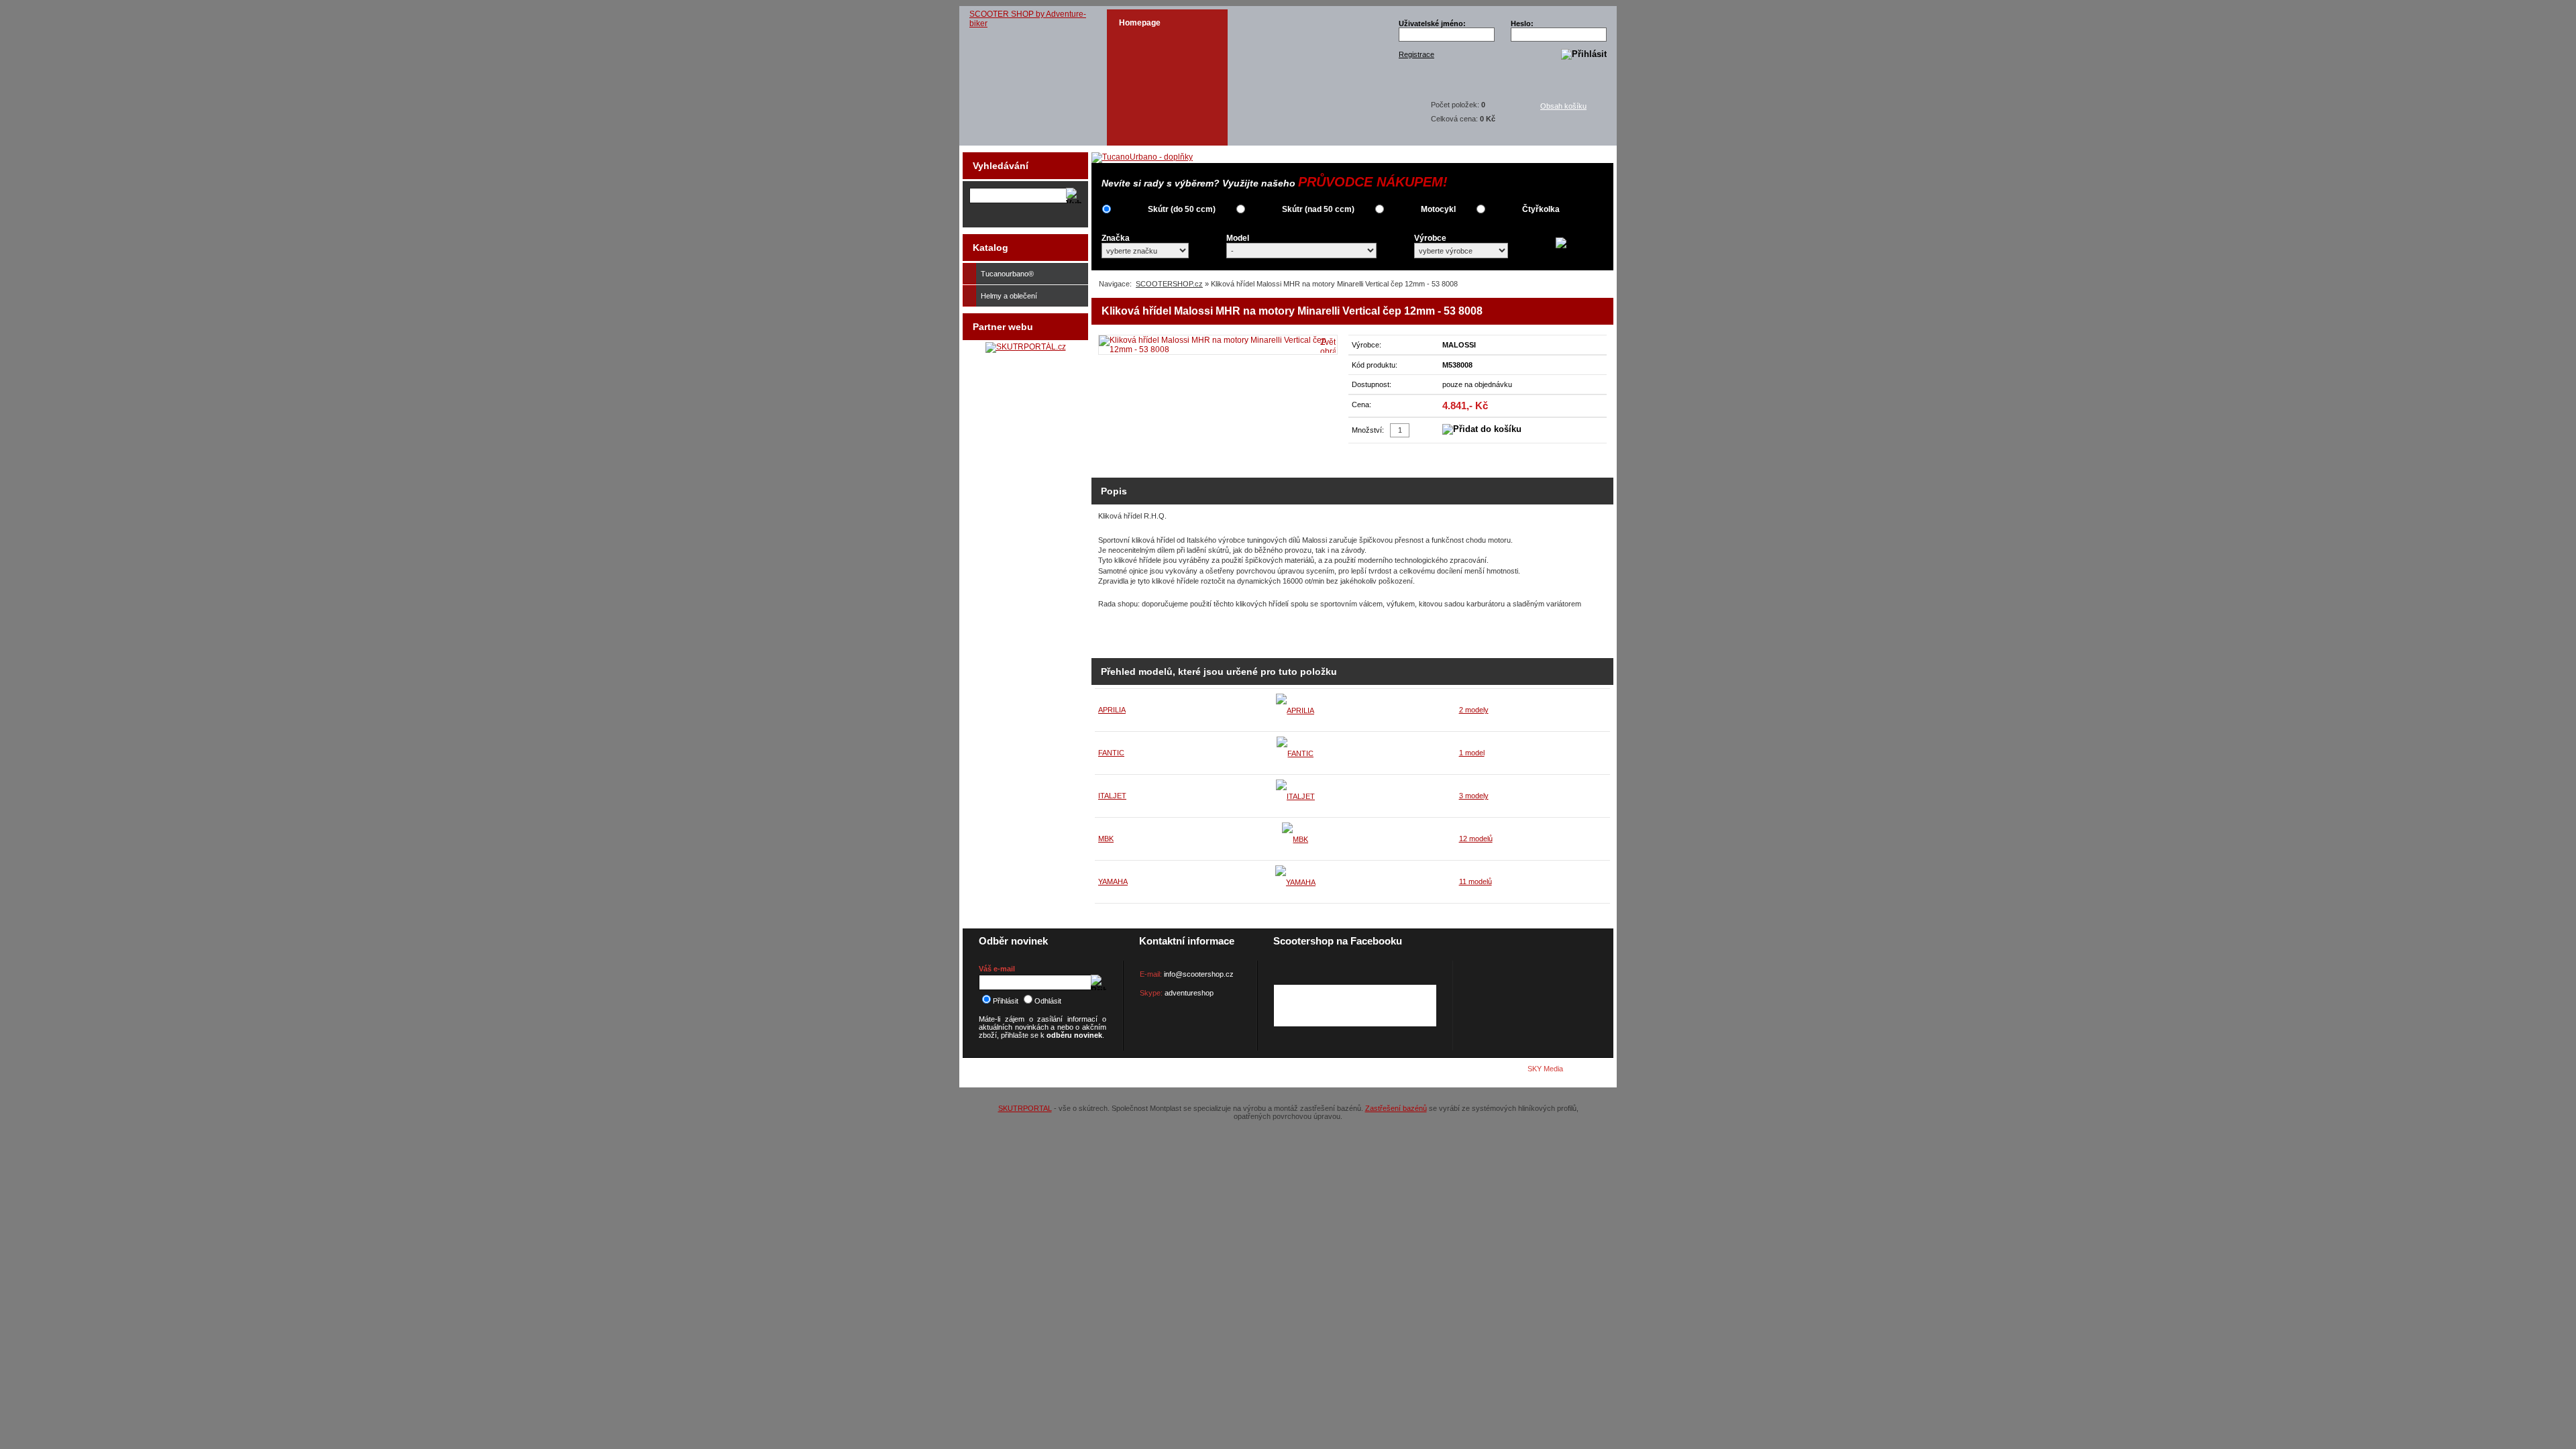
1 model (1472, 753)
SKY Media (1545, 1069)
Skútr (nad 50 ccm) (1318, 209)
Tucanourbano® (1007, 274)
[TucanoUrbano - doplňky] (1142, 157)
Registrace (1416, 54)
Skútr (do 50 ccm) (1182, 209)
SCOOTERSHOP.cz (1169, 284)
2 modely (1474, 710)
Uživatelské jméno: (1432, 23)
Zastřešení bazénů (1396, 1108)
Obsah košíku (1563, 106)
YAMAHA (1113, 881)
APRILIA (1112, 710)
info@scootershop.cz (1199, 974)
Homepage (1140, 23)
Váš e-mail (997, 969)
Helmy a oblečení (1009, 296)
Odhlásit (1048, 1001)
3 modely (1474, 796)
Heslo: (1522, 23)
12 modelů (1476, 839)
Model (1238, 238)
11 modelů (1475, 881)
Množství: (1368, 430)
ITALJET (1112, 796)
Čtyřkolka (1541, 209)
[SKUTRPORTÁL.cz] (1026, 347)
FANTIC (1111, 753)
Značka (1116, 238)
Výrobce (1430, 238)
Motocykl (1438, 209)
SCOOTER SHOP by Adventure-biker (1028, 19)
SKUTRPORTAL (1025, 1108)
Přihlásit (1006, 1001)
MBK (1106, 839)
